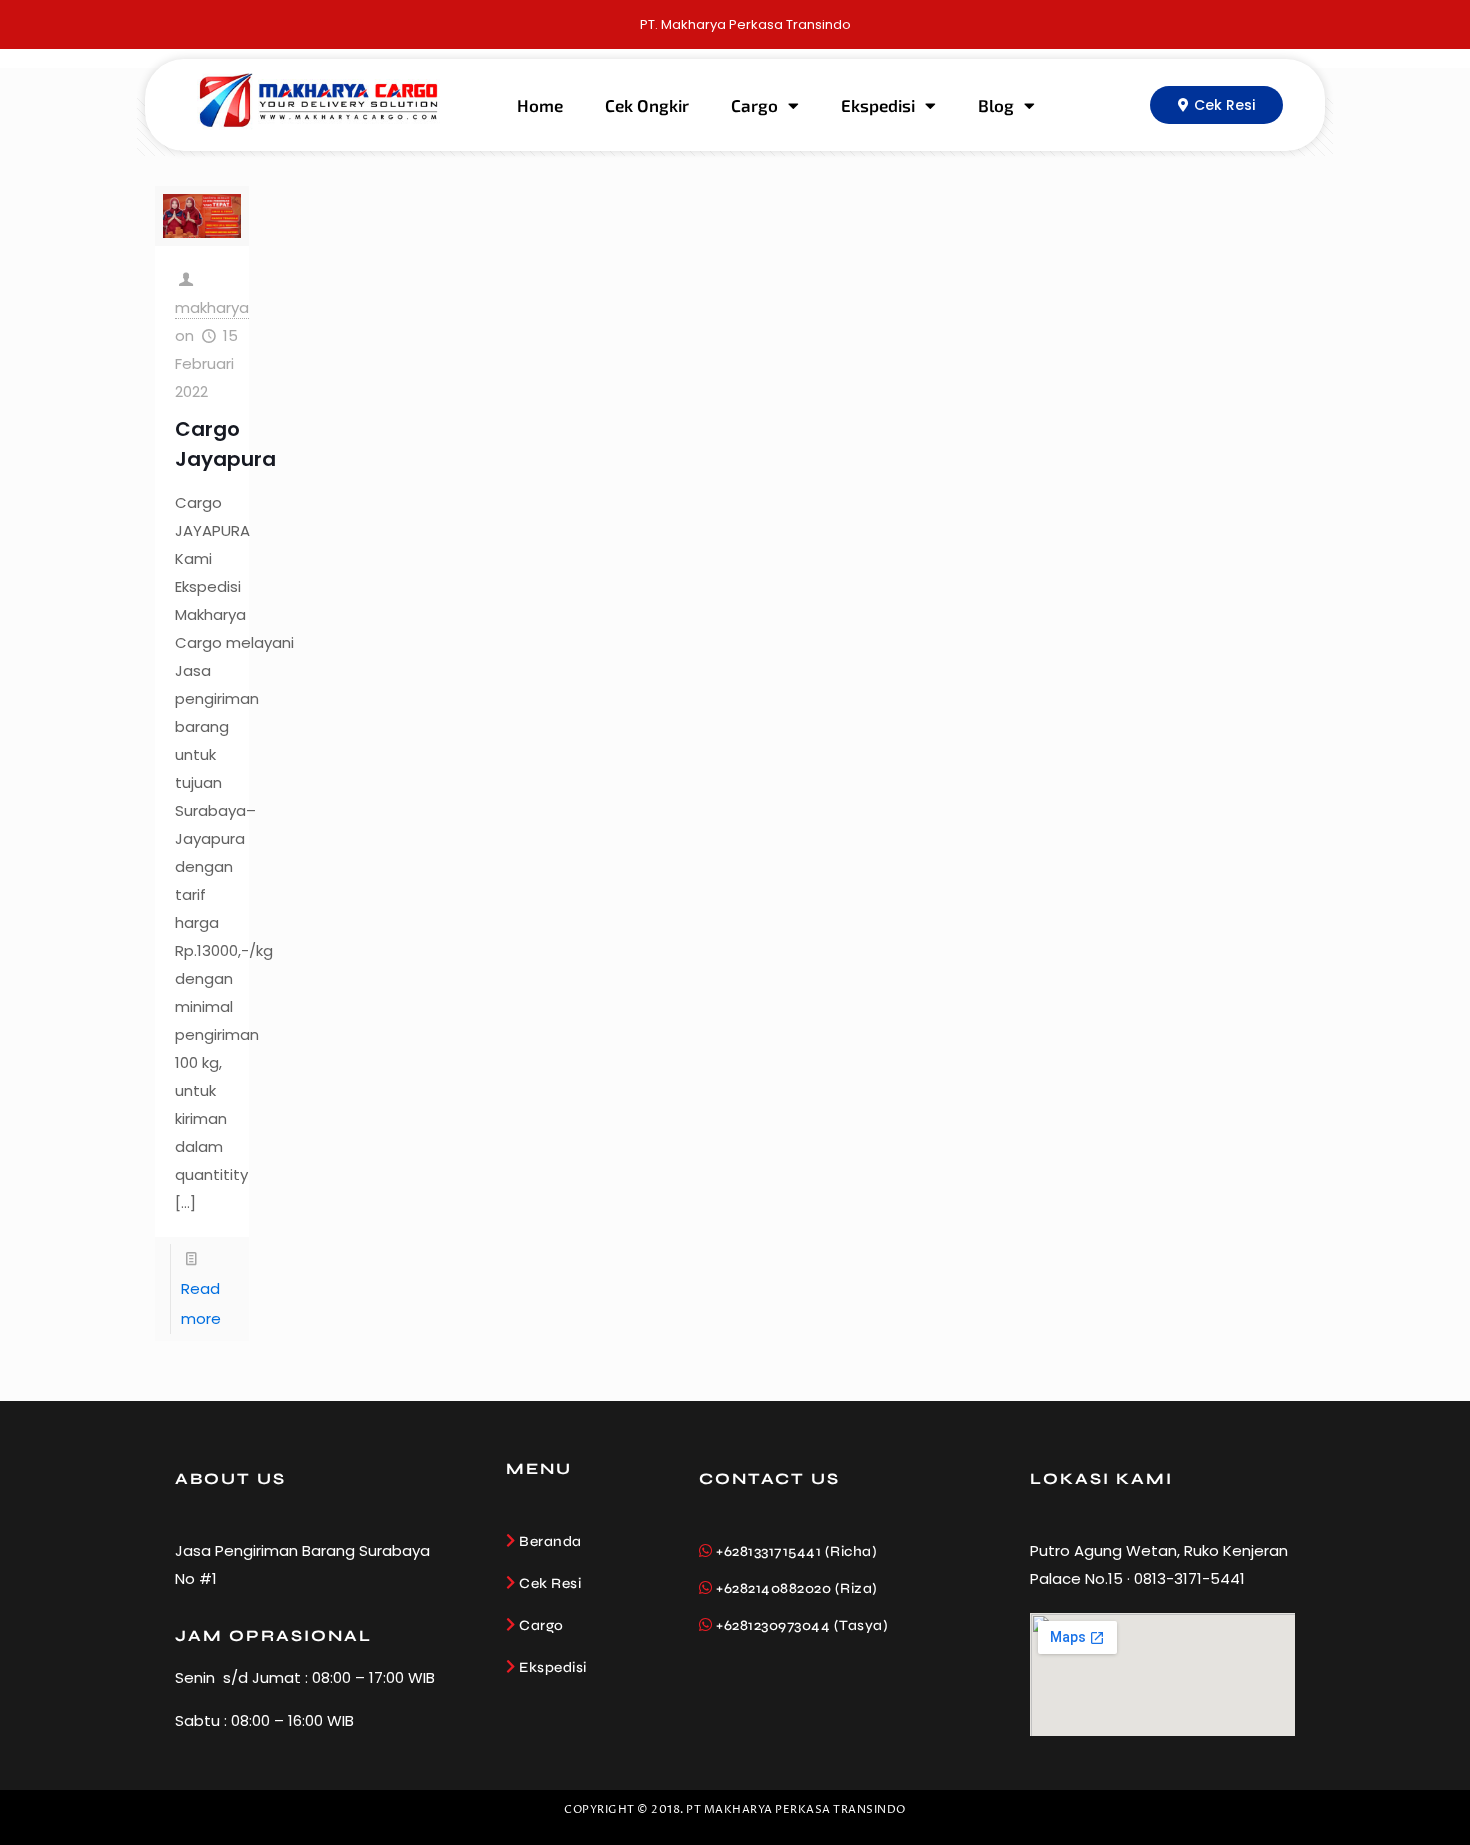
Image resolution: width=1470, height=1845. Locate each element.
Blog (996, 105)
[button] (1216, 105)
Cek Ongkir (647, 105)
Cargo (754, 105)
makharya (212, 307)
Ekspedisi (878, 105)
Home (540, 105)
